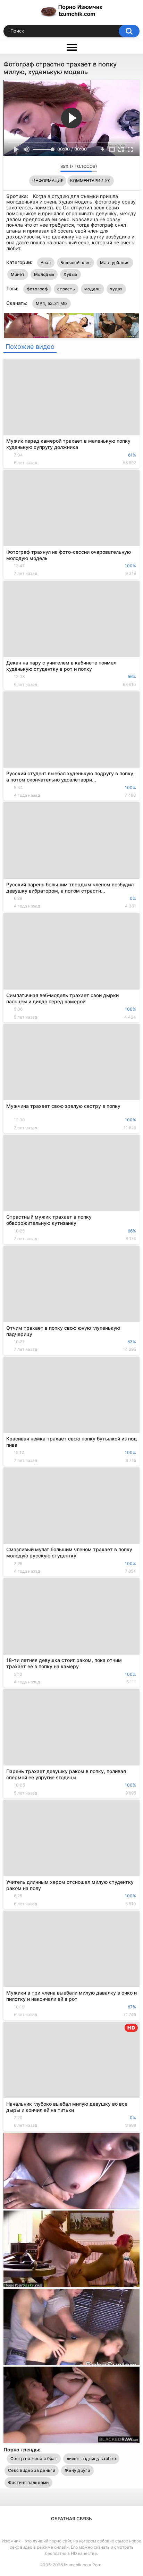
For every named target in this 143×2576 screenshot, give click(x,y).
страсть (66, 289)
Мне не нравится (53, 168)
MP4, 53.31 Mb (52, 303)
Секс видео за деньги (32, 2470)
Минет (18, 274)
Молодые (44, 274)
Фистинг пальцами (28, 2482)
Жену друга (77, 2470)
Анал (46, 263)
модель (92, 289)
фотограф (37, 289)
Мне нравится (44, 168)
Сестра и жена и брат (34, 2459)
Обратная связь (71, 2519)
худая (116, 289)
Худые (70, 274)
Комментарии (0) (90, 180)
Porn (97, 2565)
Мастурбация (115, 263)
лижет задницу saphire (91, 2459)
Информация (48, 180)
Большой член (76, 263)
